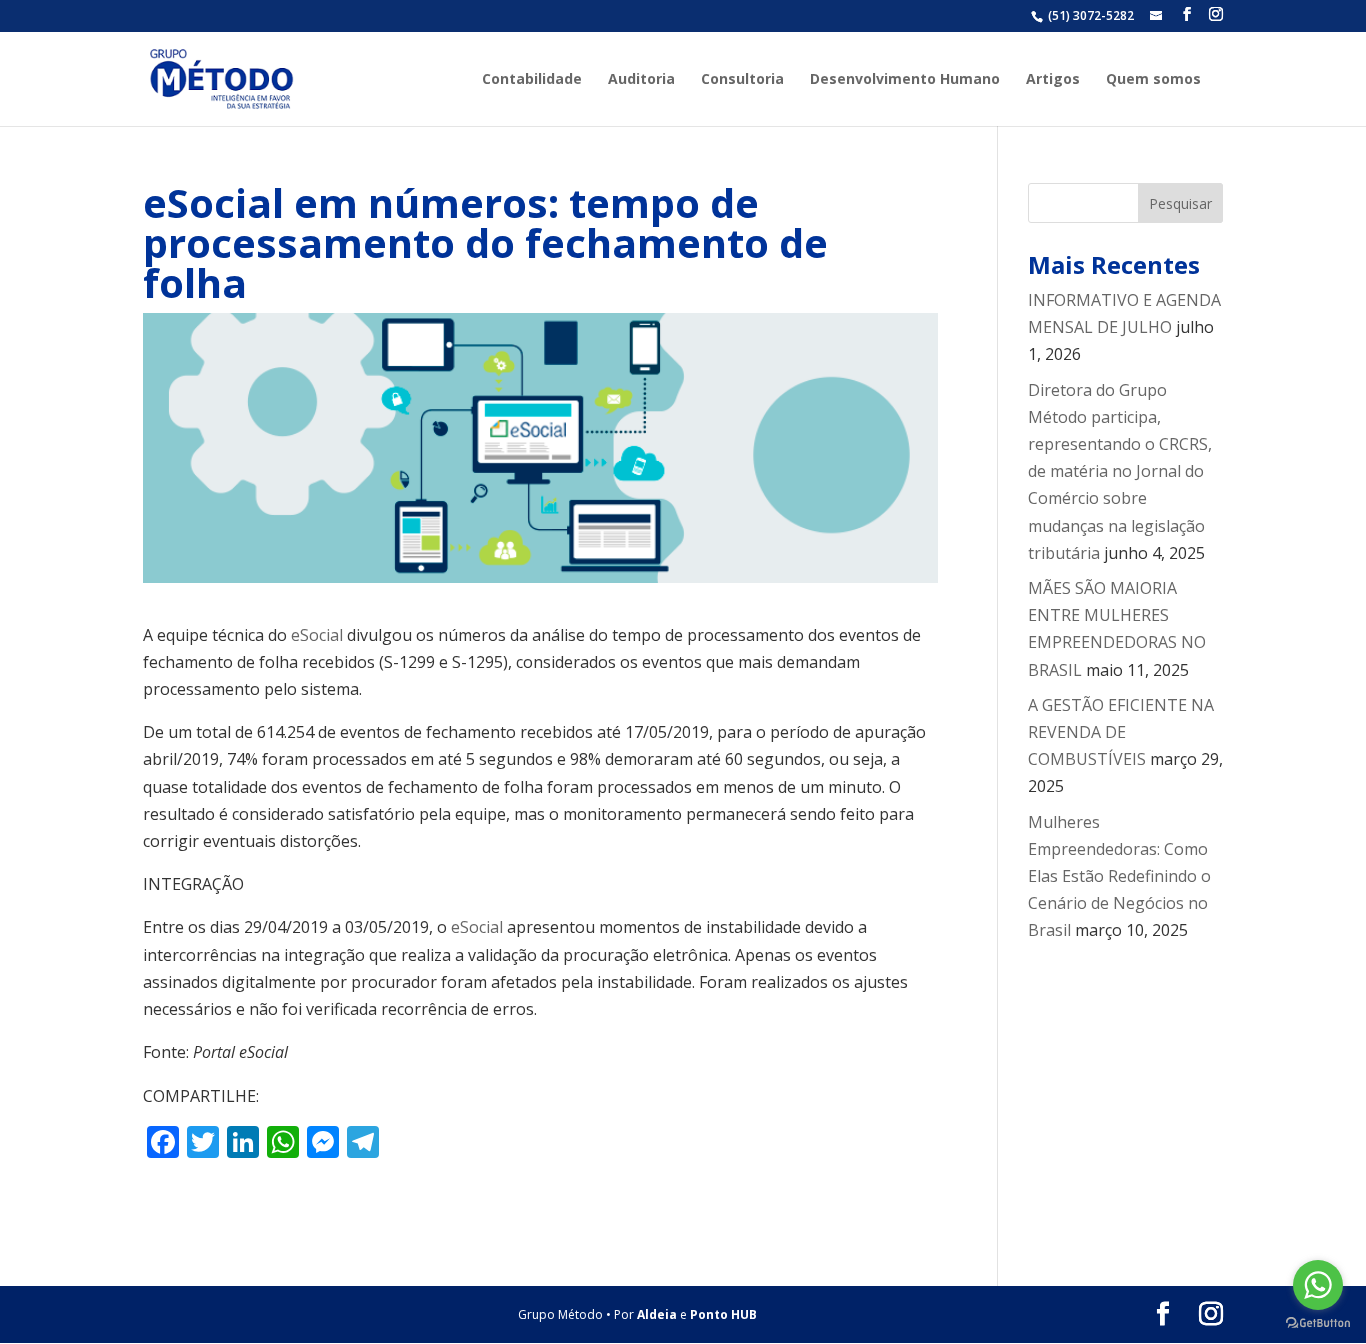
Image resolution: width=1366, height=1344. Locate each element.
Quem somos (1153, 80)
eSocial (317, 635)
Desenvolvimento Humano (905, 80)
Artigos (1053, 80)
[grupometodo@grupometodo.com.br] (1157, 15)
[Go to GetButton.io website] (1318, 1323)
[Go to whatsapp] (1318, 1285)
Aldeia (657, 1314)
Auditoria (641, 80)
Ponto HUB (723, 1314)
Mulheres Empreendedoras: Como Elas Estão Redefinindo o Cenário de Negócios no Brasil (1119, 876)
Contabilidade (532, 80)
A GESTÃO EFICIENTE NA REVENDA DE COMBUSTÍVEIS (1121, 732)
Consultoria (742, 80)
